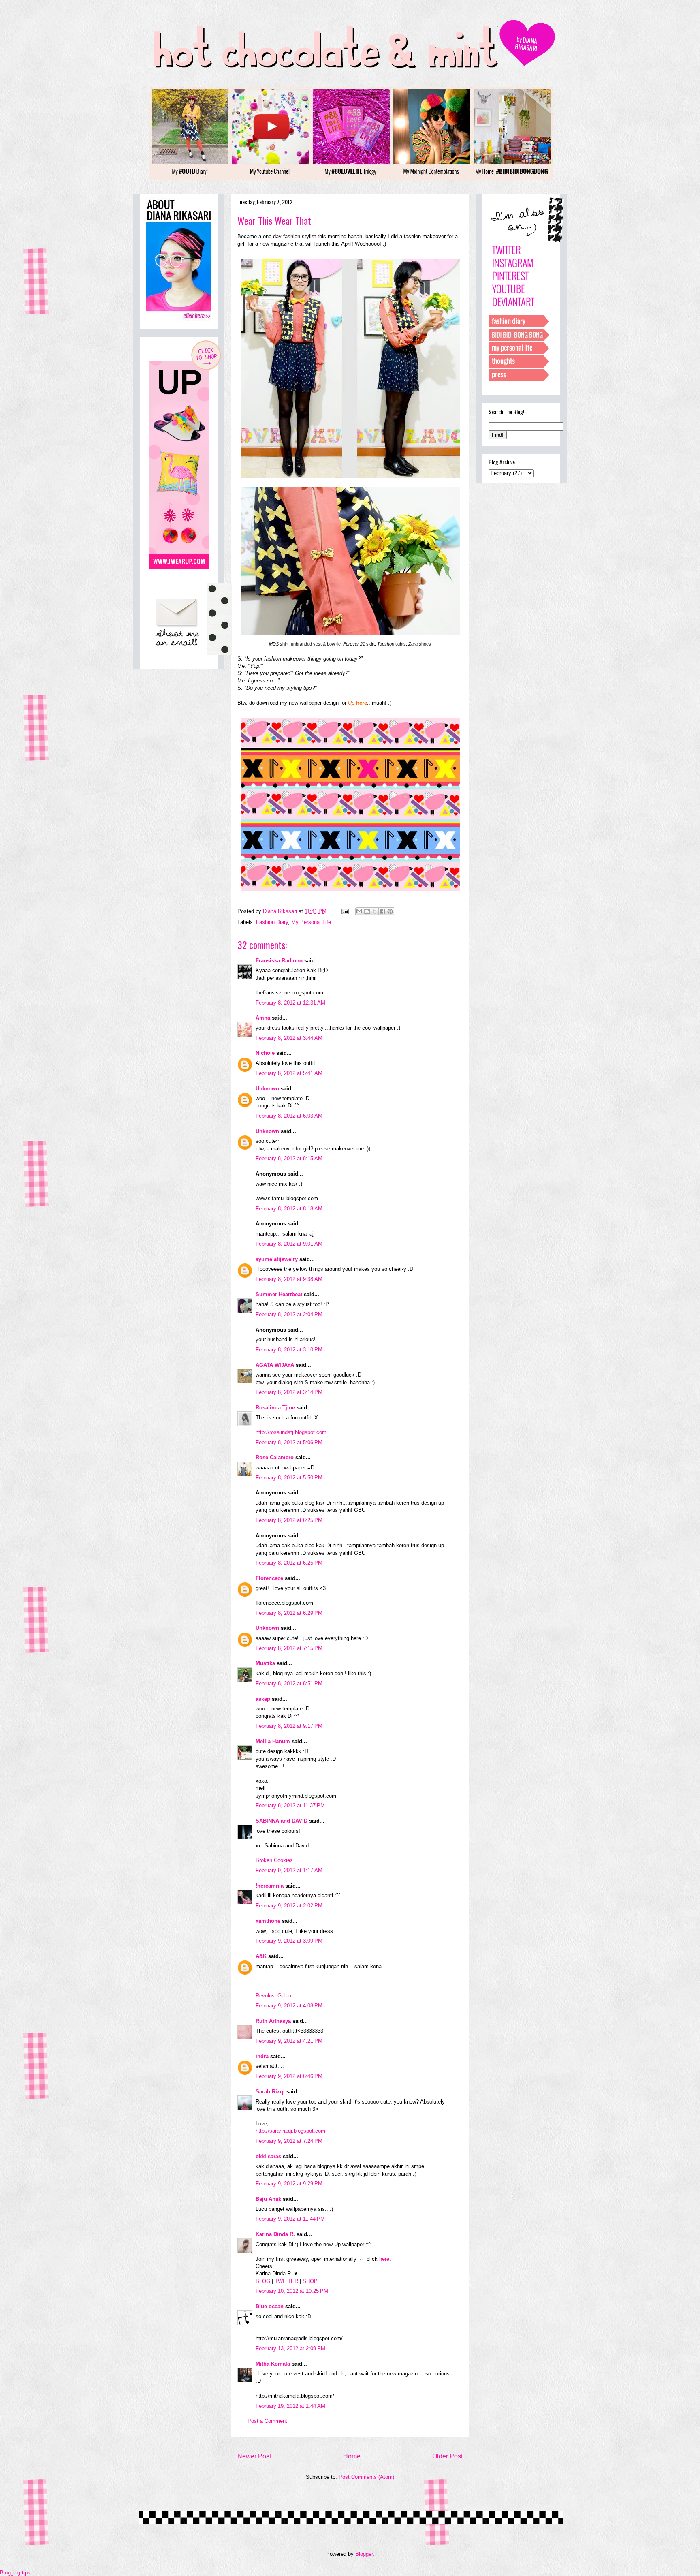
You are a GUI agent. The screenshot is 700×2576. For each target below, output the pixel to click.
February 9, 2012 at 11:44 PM (290, 2219)
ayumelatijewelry (277, 1259)
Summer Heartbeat (279, 1294)
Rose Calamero (275, 1457)
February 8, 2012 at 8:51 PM (289, 1683)
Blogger (364, 2554)
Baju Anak (268, 2199)
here (384, 2259)
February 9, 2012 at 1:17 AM (289, 1870)
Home (352, 2456)
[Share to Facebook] (382, 911)
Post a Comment (267, 2421)
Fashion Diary (272, 922)
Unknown (267, 1089)
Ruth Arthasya (273, 2021)
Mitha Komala (273, 2364)
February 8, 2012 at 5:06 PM (289, 1442)
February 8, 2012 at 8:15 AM (289, 1158)
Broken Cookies (274, 1860)
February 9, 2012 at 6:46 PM (289, 2076)
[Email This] (359, 911)
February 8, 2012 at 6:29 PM (289, 1613)
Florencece (269, 1578)
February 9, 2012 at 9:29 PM (289, 2184)
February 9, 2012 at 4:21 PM (289, 2041)
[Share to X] (375, 911)
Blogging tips (15, 2573)
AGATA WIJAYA (275, 1365)
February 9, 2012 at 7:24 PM (289, 2141)
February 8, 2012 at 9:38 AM (289, 1279)
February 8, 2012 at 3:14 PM (289, 1392)
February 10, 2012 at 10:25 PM (292, 2291)
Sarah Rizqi (270, 2092)
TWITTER (286, 2281)
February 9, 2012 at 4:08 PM (289, 2006)
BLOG (263, 2281)
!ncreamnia (270, 1886)
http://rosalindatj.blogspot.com (291, 1432)
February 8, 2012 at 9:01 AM (289, 1244)
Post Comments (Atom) (366, 2477)
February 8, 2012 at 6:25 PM (289, 1520)
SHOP (310, 2281)
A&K (261, 1956)
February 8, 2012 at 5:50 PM (289, 1478)
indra (262, 2056)
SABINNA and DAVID (282, 1821)
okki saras (268, 2156)
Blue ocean (270, 2306)
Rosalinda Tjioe (275, 1408)
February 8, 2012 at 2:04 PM (289, 1314)
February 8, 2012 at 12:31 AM (290, 1003)
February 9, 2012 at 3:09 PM (289, 1941)
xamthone (268, 1921)
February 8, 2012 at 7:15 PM (289, 1648)
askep (263, 1699)
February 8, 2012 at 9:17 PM (289, 1726)
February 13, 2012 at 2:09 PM (290, 2348)
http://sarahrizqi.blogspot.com (290, 2131)
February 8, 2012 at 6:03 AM (289, 1116)
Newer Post (254, 2456)
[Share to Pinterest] (390, 911)
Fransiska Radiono (279, 961)
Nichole (265, 1053)
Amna (263, 1018)
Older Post (447, 2456)
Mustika (265, 1663)
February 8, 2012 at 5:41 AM (289, 1073)
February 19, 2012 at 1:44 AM (290, 2406)
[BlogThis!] (367, 911)
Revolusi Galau (273, 1996)
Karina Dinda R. (275, 2234)
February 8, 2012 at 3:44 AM (289, 1038)
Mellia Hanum (273, 1741)
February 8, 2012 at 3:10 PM (289, 1350)
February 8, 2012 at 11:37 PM (290, 1805)
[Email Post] (345, 911)
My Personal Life (311, 922)
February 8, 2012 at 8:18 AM (289, 1209)
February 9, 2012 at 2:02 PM (289, 1906)
